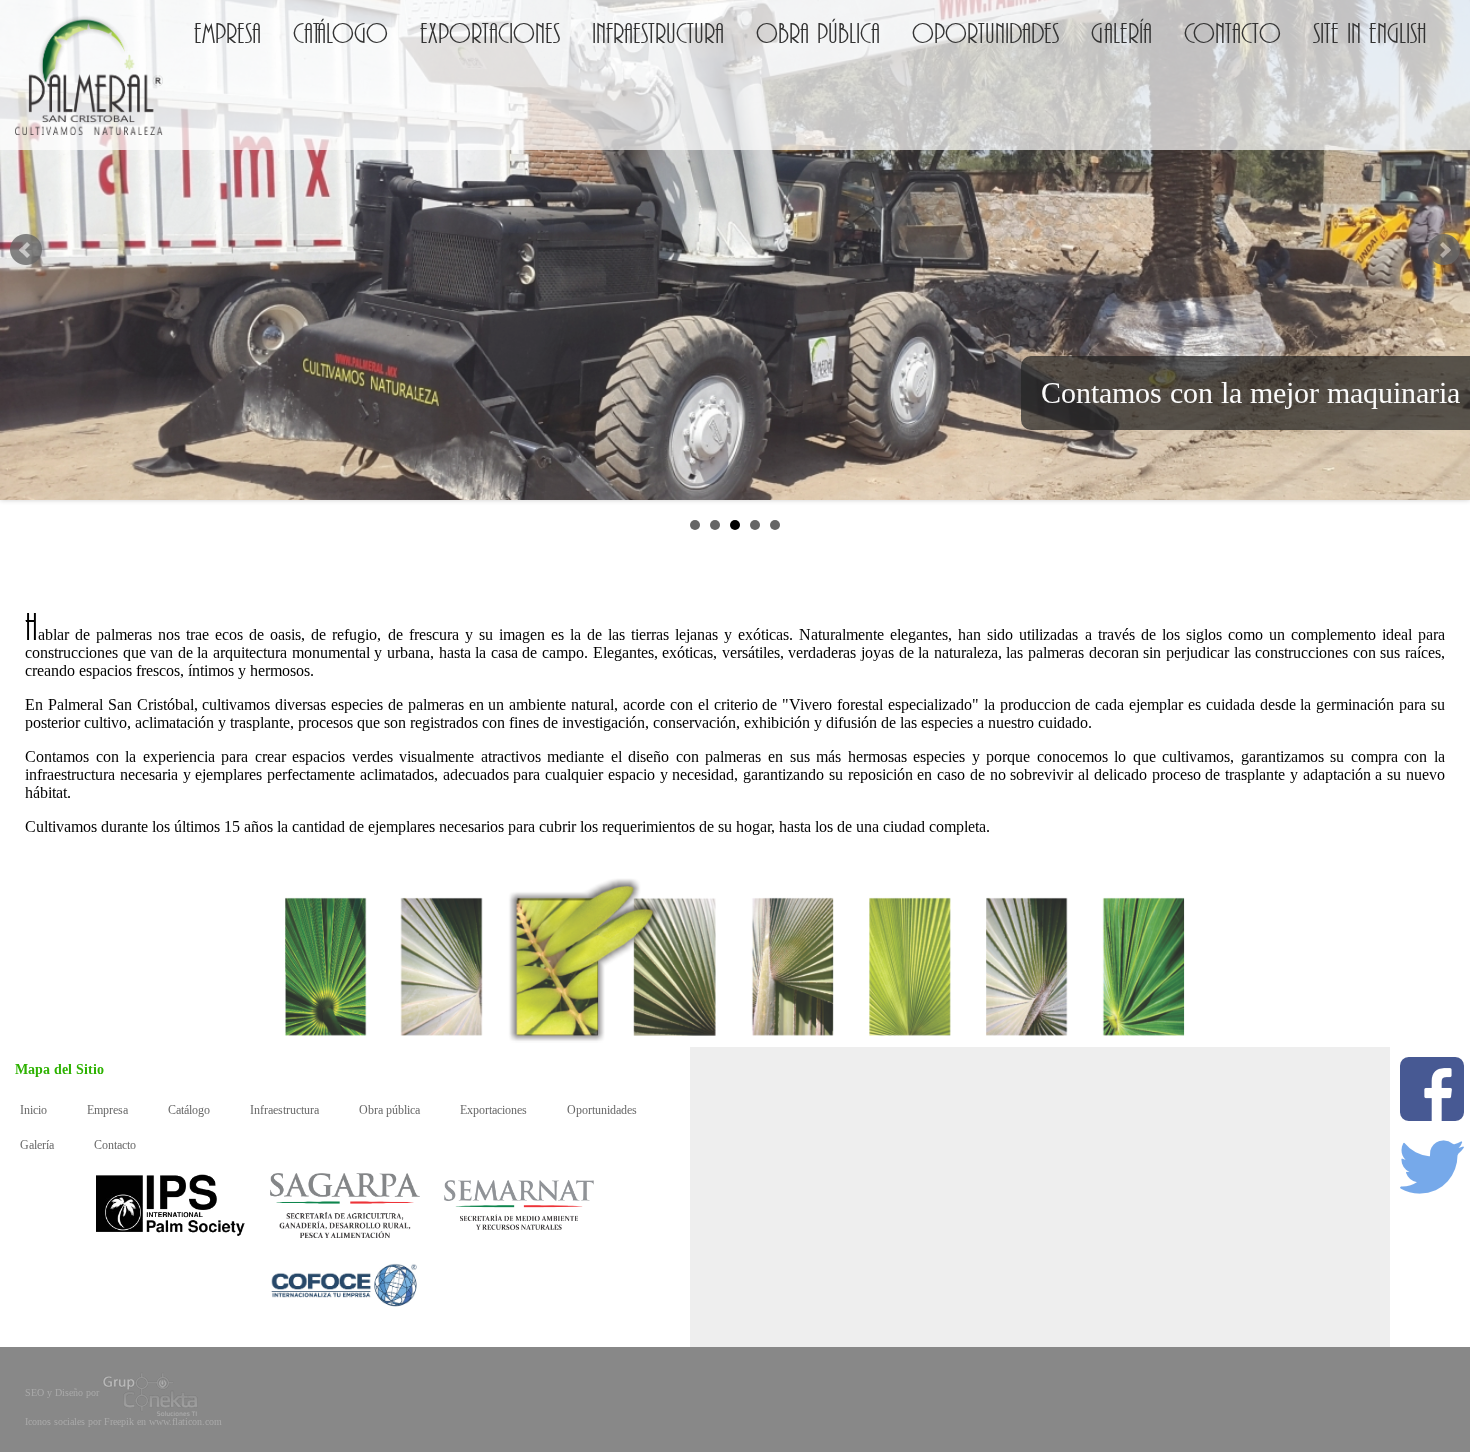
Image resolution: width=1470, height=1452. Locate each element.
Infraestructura (658, 29)
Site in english (1370, 29)
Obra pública (818, 29)
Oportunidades (985, 29)
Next (1444, 250)
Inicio (33, 1110)
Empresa (227, 29)
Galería (1121, 29)
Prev (26, 250)
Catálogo (340, 29)
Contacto (1232, 29)
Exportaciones (490, 29)
